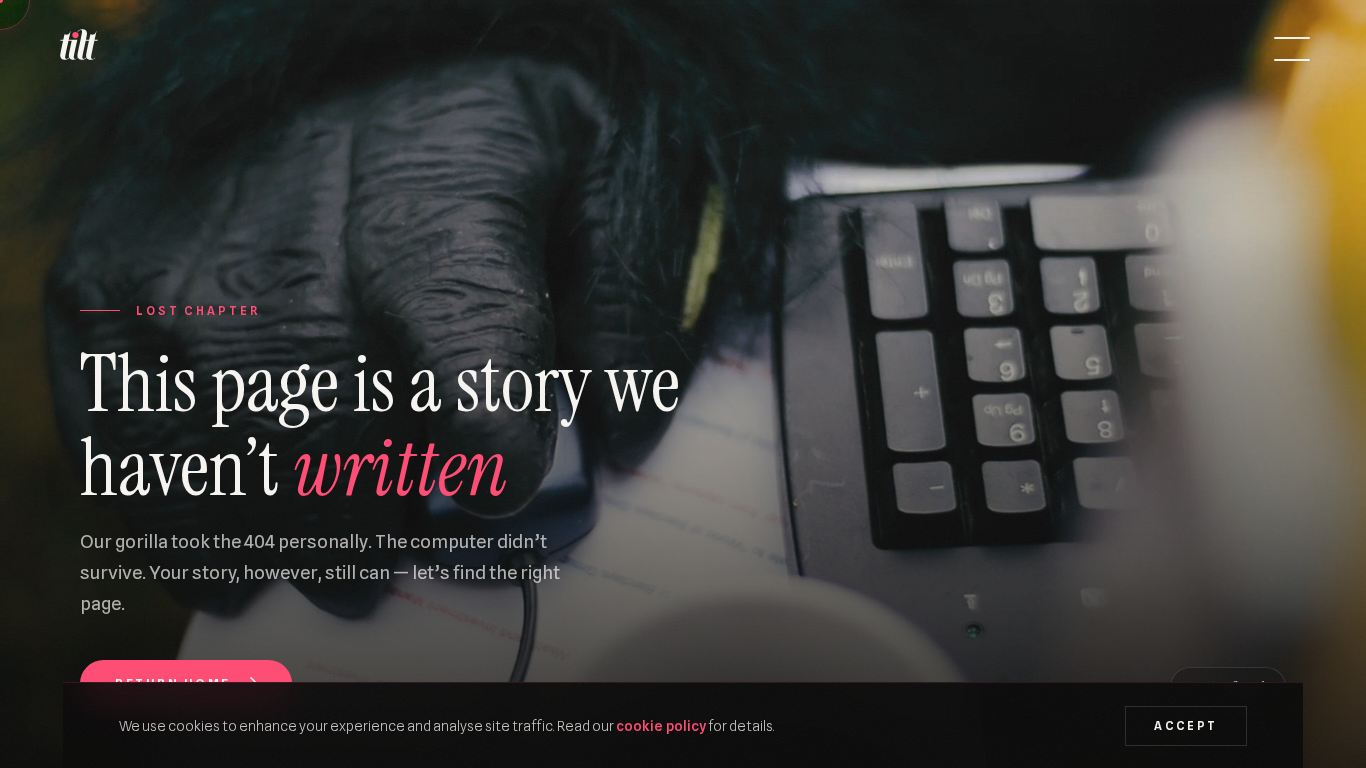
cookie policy (661, 725)
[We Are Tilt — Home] (78, 49)
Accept (1185, 726)
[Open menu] (1292, 49)
